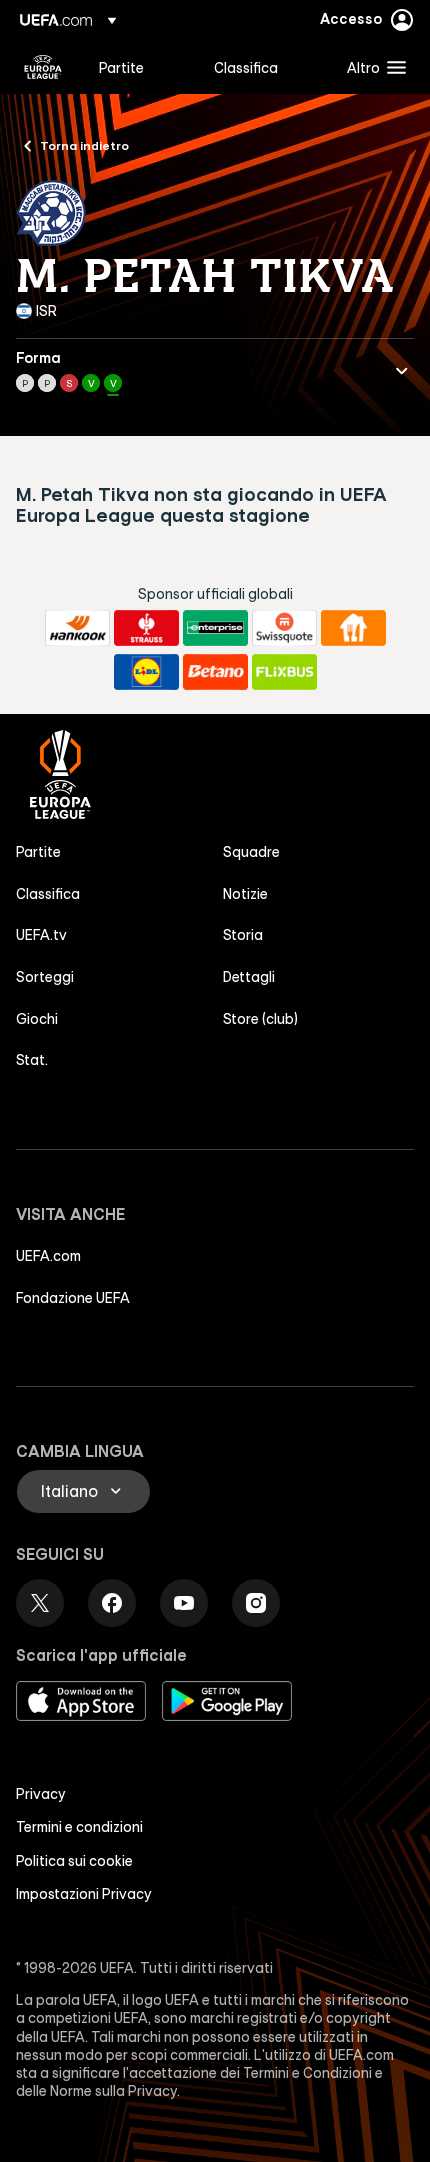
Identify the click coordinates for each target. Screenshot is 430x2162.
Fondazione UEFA (73, 1298)
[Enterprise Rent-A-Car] (215, 628)
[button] (372, 67)
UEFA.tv (41, 935)
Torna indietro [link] (84, 145)
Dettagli (249, 977)
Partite (38, 852)
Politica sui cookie (74, 1861)
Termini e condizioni (79, 1827)
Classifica (48, 894)
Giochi (37, 1019)
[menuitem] (139, 67)
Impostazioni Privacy (84, 1894)
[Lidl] (146, 672)
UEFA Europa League (43, 67)
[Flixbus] (284, 672)
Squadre (251, 852)
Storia (243, 935)
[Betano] (215, 672)
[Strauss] (146, 628)
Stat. (32, 1060)
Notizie (245, 894)
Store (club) (260, 1019)
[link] (121, 67)
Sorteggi (45, 977)
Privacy (41, 1794)
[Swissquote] (284, 628)
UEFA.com (48, 1256)
